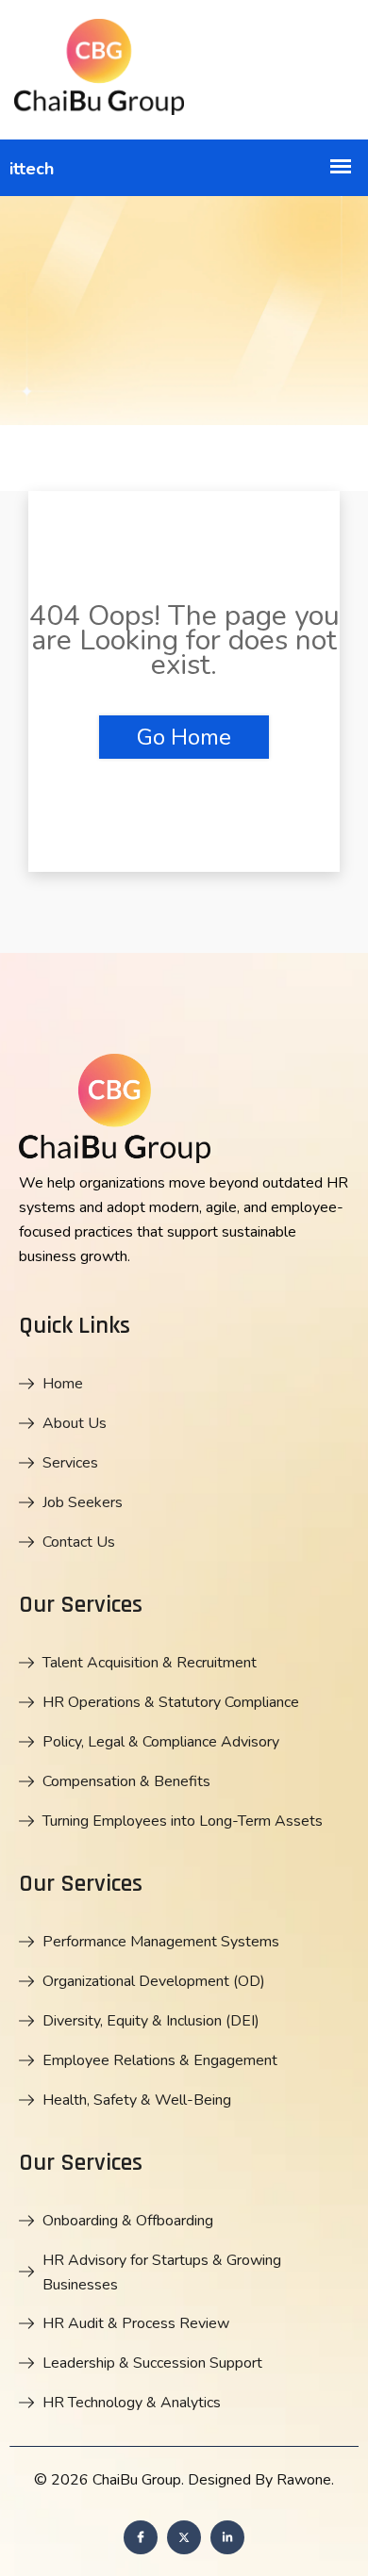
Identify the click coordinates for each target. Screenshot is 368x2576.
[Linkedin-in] (227, 2537)
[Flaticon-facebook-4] (141, 2537)
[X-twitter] (184, 2537)
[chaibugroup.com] (184, 70)
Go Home (184, 737)
